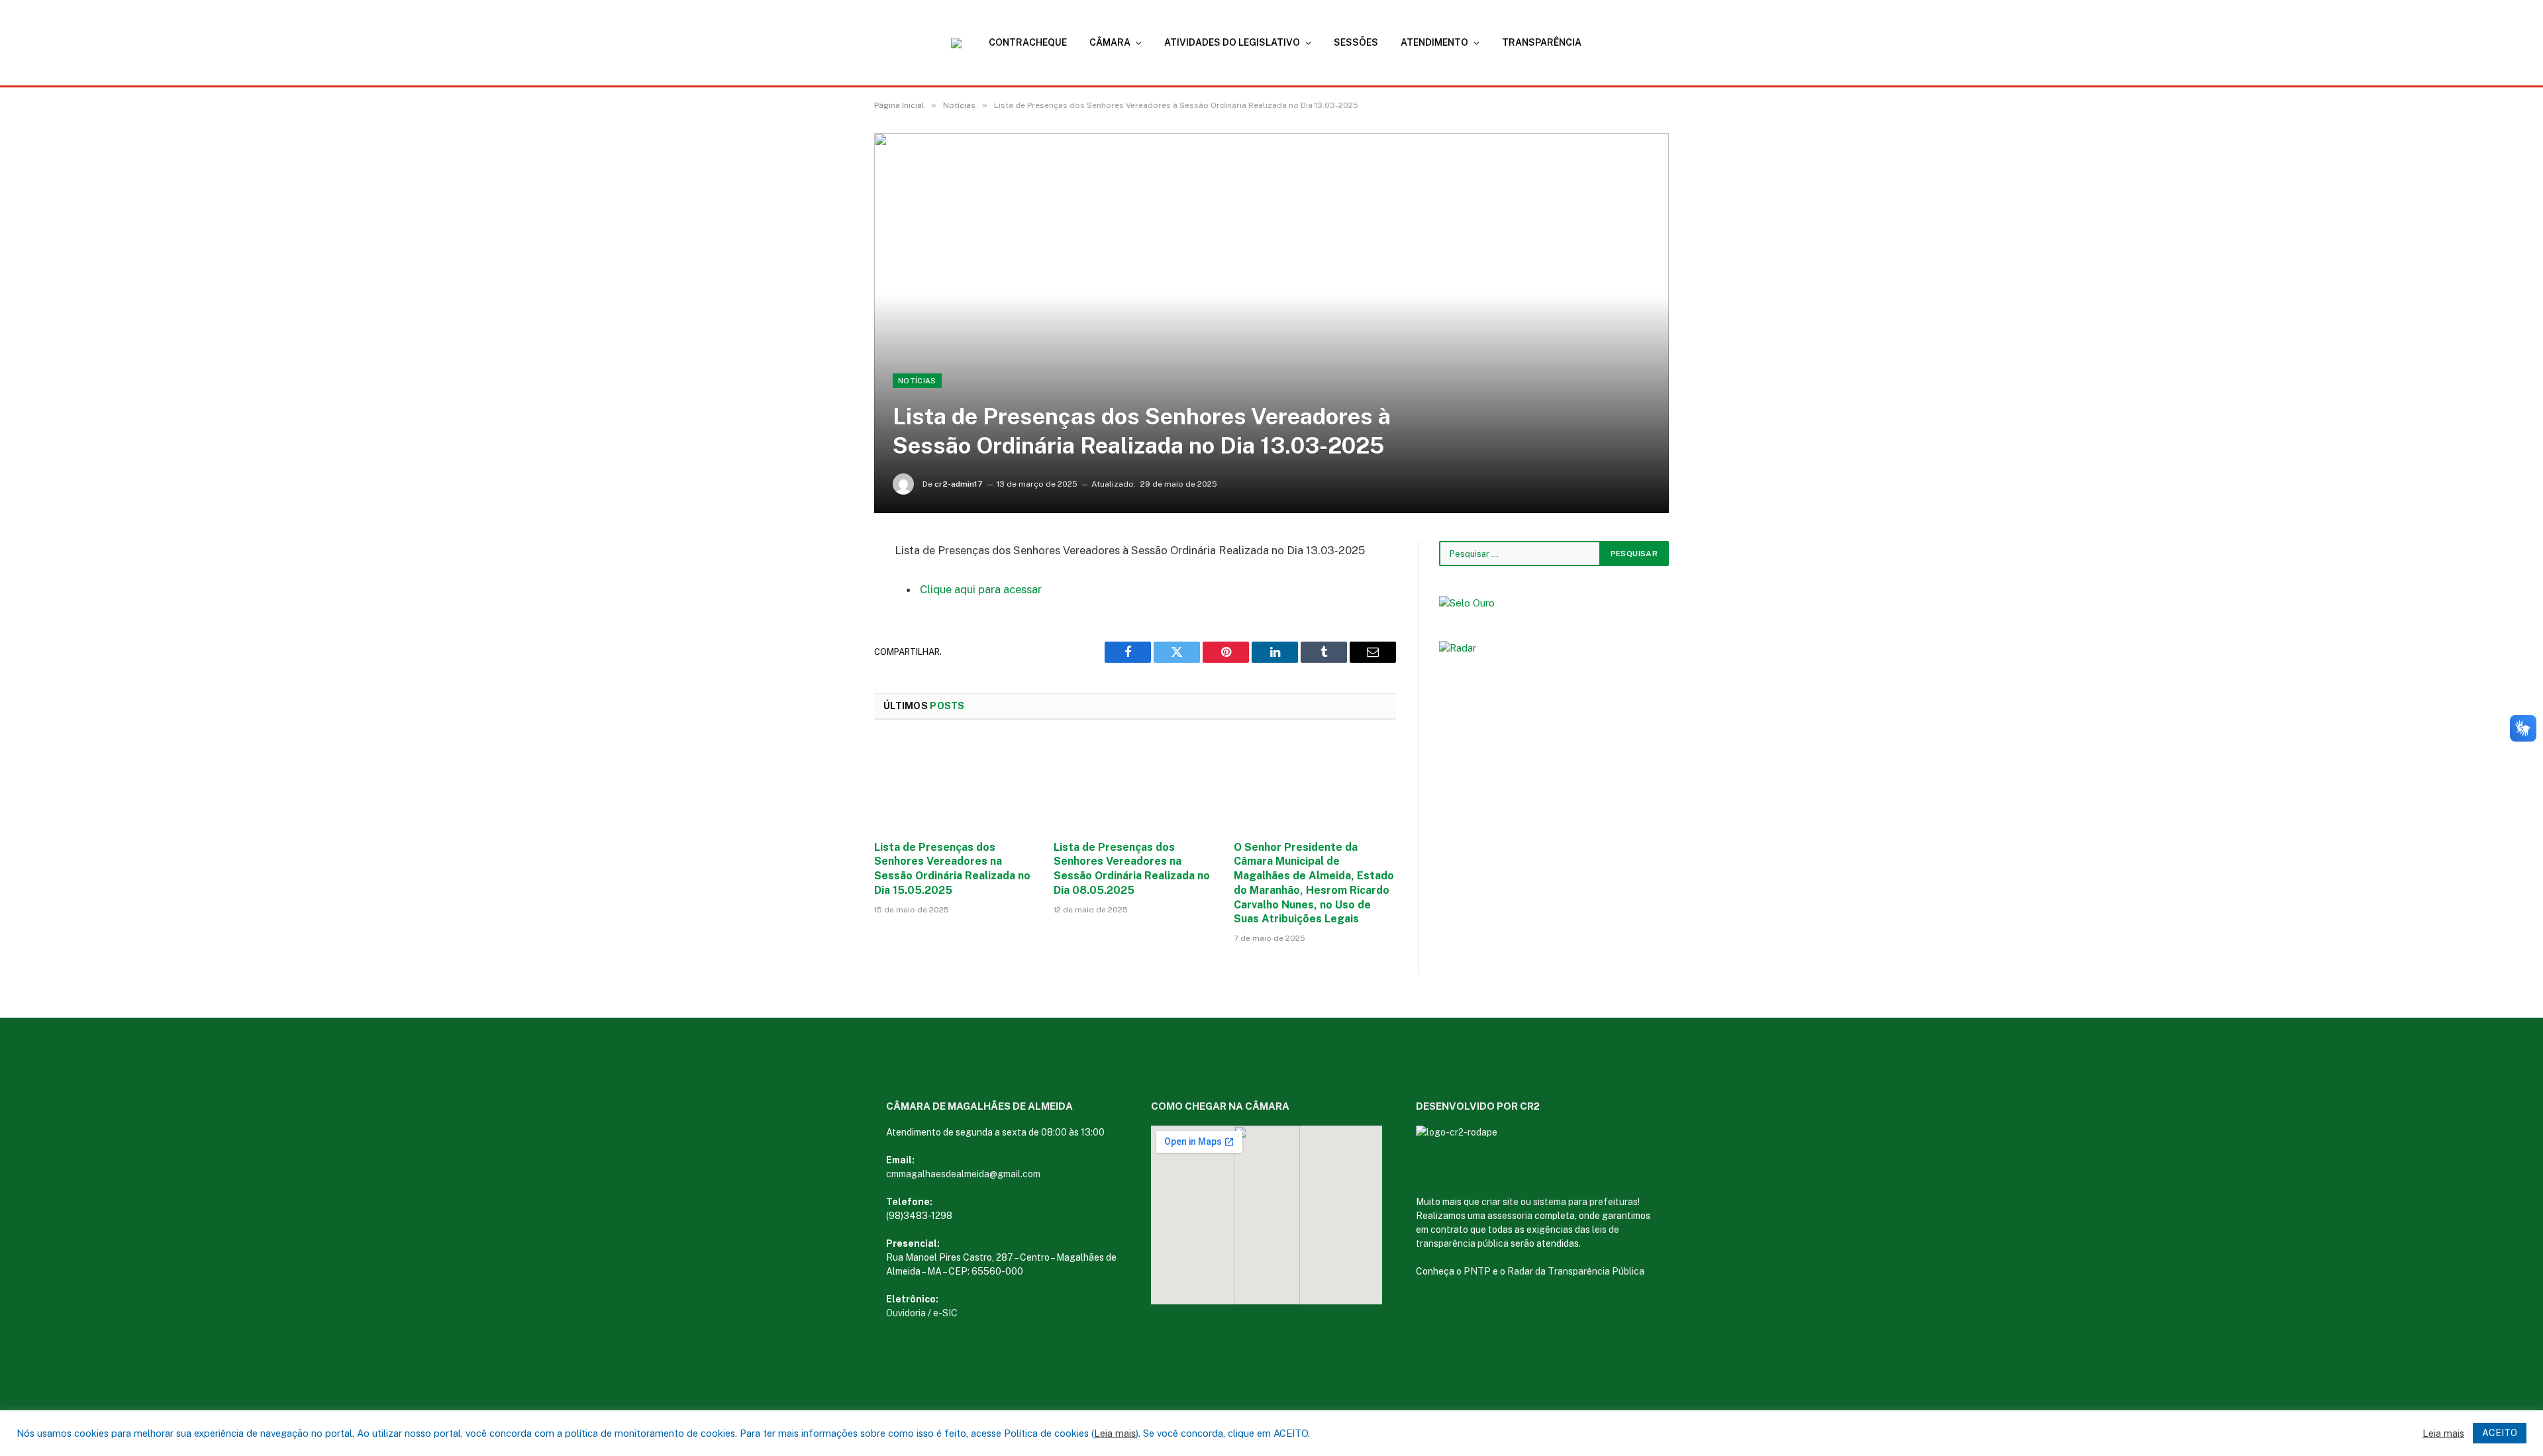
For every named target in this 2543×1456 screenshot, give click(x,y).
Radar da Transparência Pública (1576, 1271)
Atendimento (1434, 42)
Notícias (917, 381)
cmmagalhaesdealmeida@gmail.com (963, 1174)
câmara (1110, 42)
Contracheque (1028, 42)
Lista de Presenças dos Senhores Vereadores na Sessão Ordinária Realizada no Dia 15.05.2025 (952, 869)
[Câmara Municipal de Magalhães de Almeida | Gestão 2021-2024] (964, 43)
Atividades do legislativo (1232, 42)
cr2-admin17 (959, 484)
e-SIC (945, 1313)
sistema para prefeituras (1585, 1202)
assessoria (1510, 1216)
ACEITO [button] (2500, 1433)
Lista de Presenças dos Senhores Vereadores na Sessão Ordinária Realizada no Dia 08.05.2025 (1132, 869)
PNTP (1477, 1271)
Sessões (1356, 42)
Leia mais (1115, 1433)
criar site (1500, 1202)
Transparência (1542, 42)
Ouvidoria (906, 1313)
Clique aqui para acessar (981, 589)
